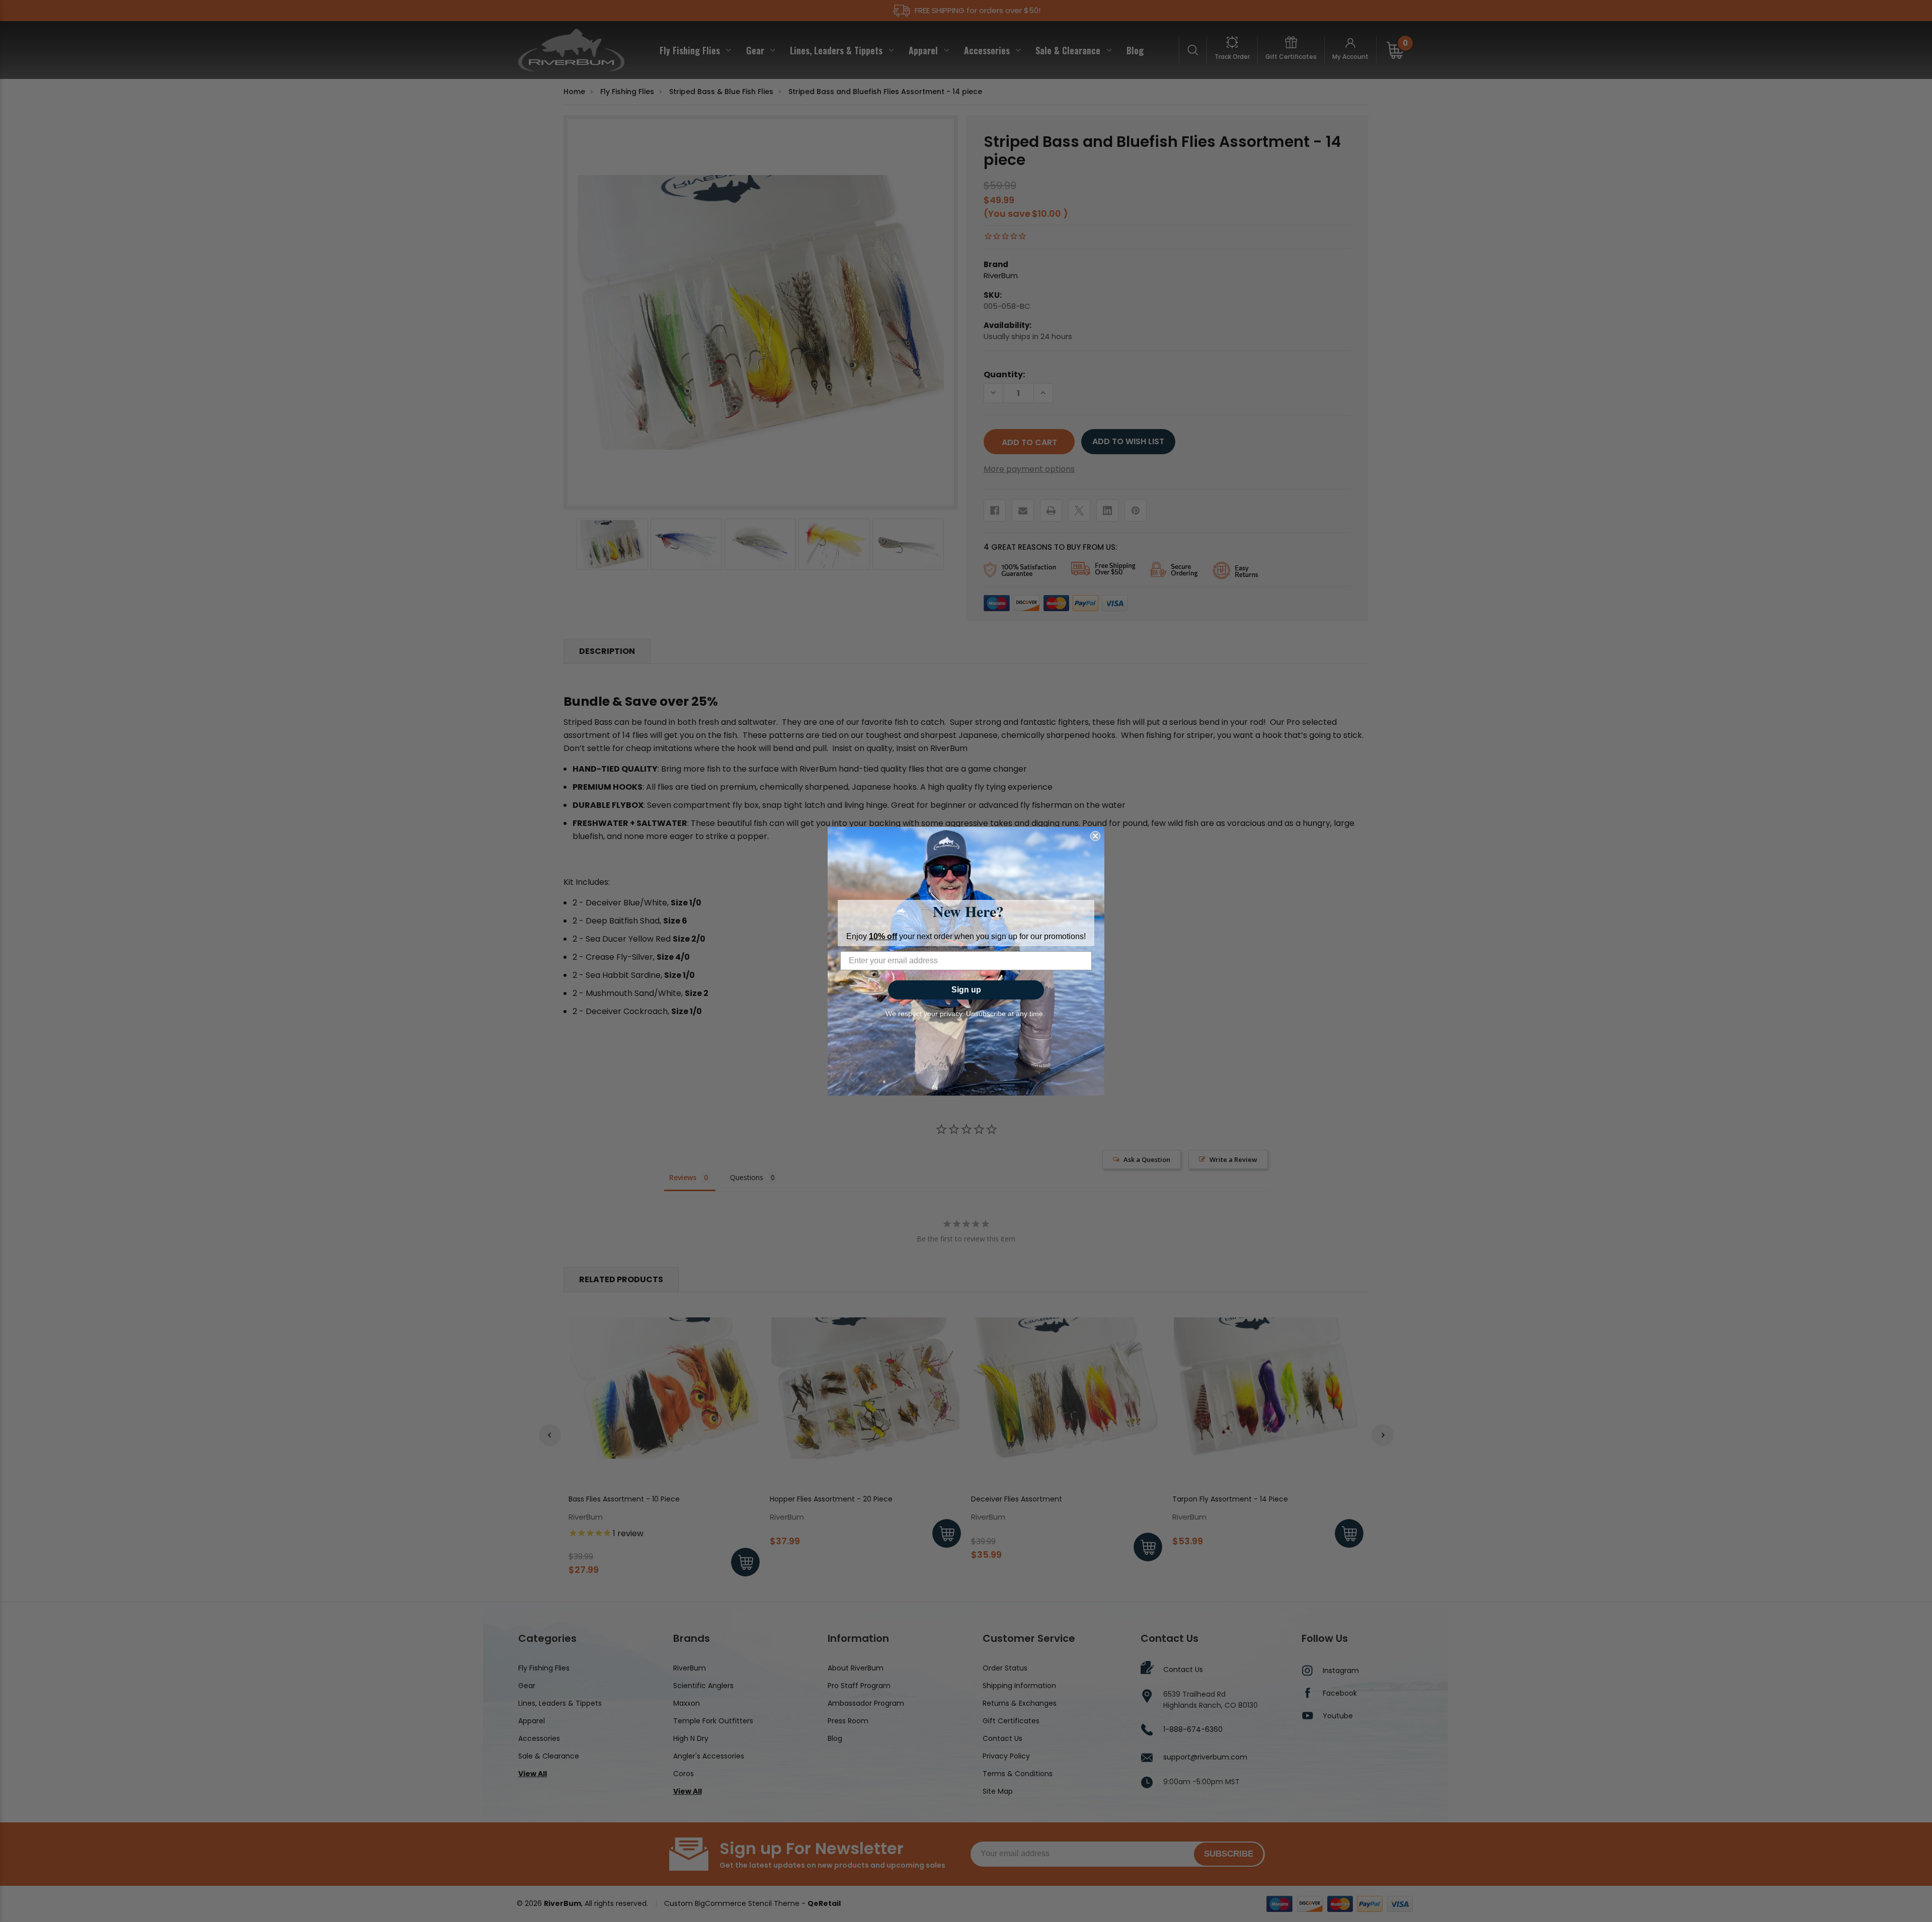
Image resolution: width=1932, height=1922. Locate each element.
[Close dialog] (1095, 836)
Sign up (966, 990)
